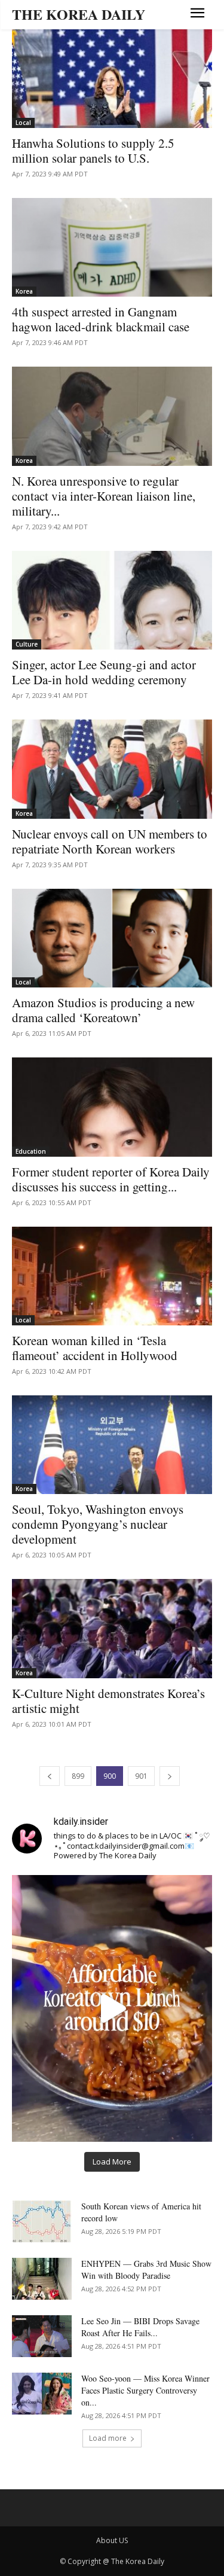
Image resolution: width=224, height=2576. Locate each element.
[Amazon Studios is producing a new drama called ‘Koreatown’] (112, 938)
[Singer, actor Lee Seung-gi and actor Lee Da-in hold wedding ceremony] (112, 600)
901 (141, 1776)
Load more (108, 2438)
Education (31, 1151)
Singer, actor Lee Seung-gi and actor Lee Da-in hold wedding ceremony (104, 672)
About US (112, 2540)
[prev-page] (50, 1776)
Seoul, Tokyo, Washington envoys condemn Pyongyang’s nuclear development (98, 1524)
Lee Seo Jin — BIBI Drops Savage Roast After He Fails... (140, 2327)
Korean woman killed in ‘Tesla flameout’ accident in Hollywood (95, 1348)
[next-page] (170, 1776)
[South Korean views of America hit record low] (42, 2221)
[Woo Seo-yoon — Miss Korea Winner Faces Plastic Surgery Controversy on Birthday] (42, 2394)
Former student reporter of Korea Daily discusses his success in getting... (111, 1179)
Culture (27, 644)
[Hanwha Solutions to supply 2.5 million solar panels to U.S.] (112, 79)
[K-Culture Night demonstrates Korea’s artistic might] (112, 1628)
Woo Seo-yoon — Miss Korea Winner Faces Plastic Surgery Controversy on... (145, 2390)
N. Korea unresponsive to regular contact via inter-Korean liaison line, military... (104, 496)
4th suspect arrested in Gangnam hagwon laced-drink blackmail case (101, 319)
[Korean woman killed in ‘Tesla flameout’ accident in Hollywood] (112, 1276)
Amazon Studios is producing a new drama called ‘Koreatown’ (103, 1010)
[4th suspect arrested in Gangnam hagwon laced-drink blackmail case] (112, 247)
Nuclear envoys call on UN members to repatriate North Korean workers (110, 841)
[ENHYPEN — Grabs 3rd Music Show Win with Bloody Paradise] (42, 2279)
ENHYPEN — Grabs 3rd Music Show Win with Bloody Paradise (146, 2269)
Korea (24, 291)
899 (78, 1776)
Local (23, 123)
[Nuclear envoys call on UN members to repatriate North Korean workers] (112, 769)
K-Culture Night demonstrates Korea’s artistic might (108, 1701)
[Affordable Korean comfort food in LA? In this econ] (112, 2008)
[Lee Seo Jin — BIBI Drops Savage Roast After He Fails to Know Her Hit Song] (42, 2336)
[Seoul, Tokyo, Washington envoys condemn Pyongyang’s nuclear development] (112, 1445)
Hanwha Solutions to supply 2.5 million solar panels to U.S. (93, 150)
